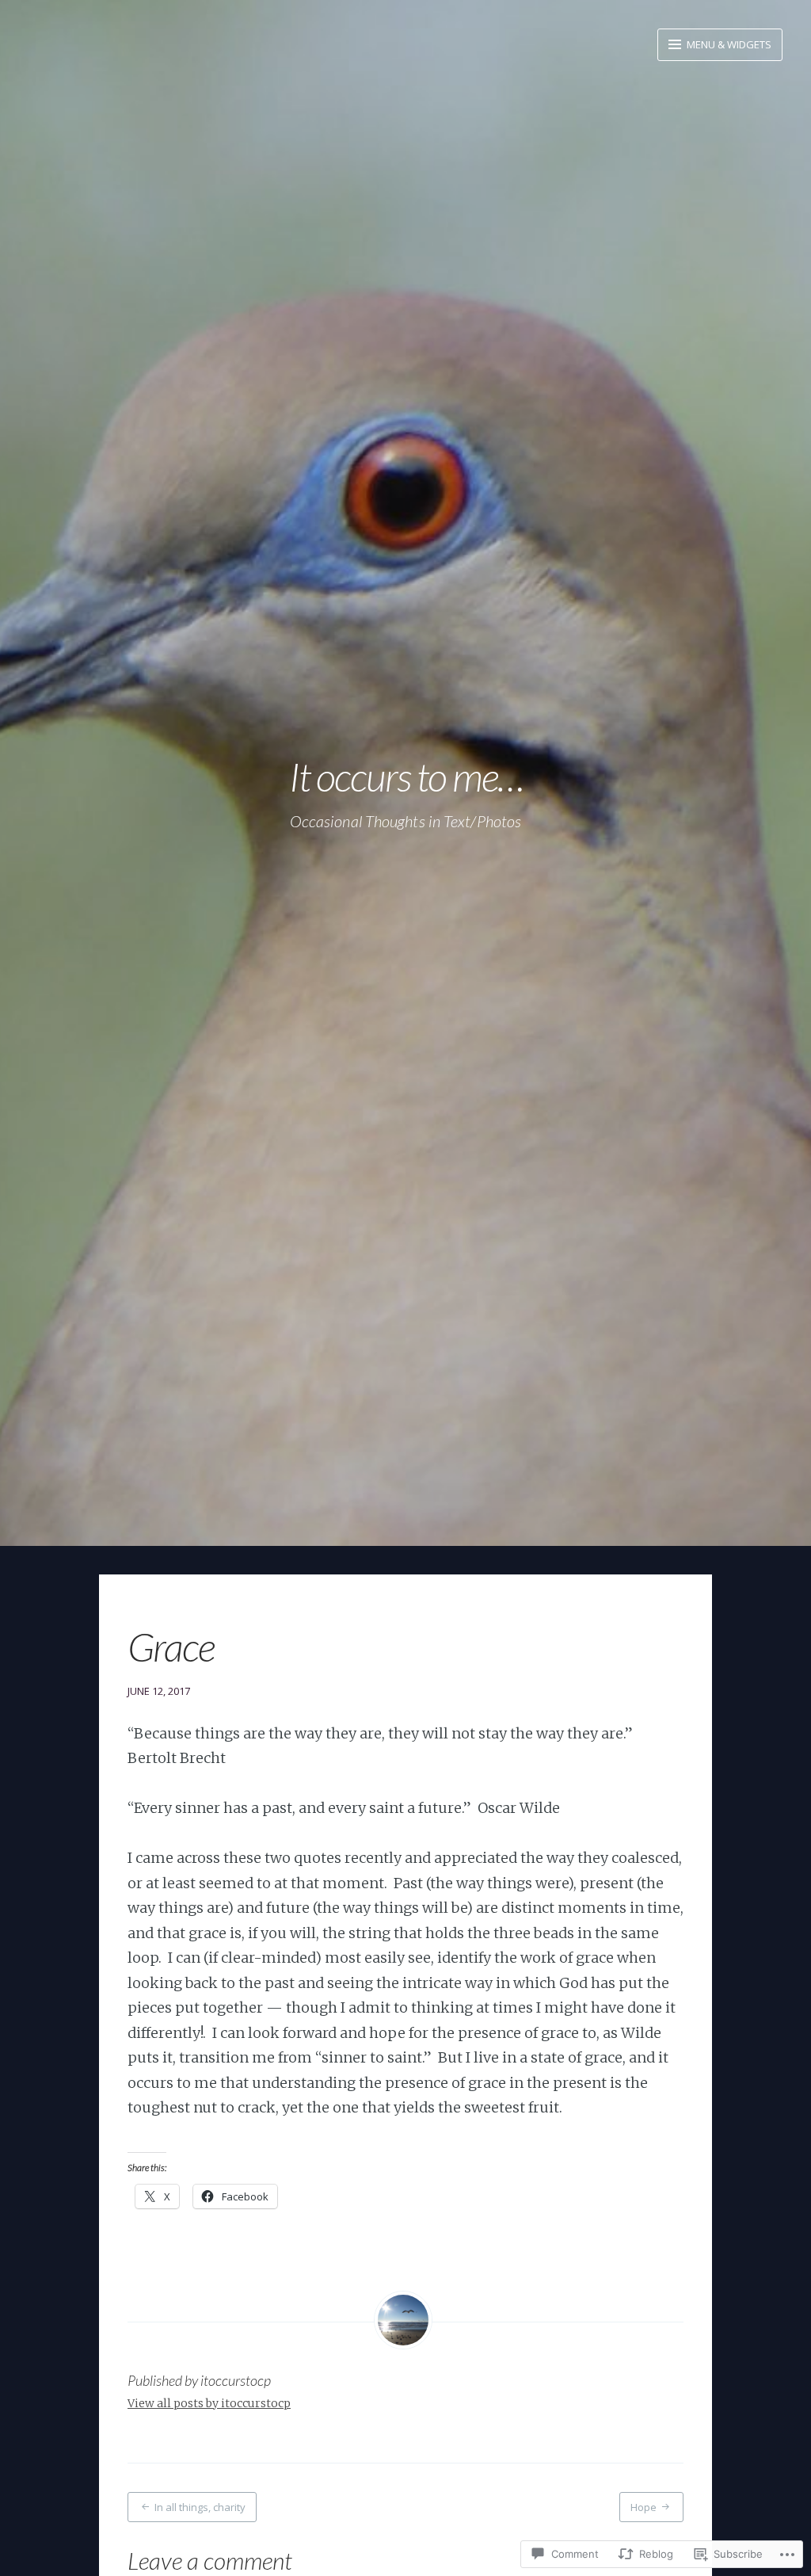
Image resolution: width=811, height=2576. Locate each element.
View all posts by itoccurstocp (209, 2403)
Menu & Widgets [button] (728, 44)
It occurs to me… (406, 777)
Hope (643, 2507)
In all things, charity (200, 2507)
